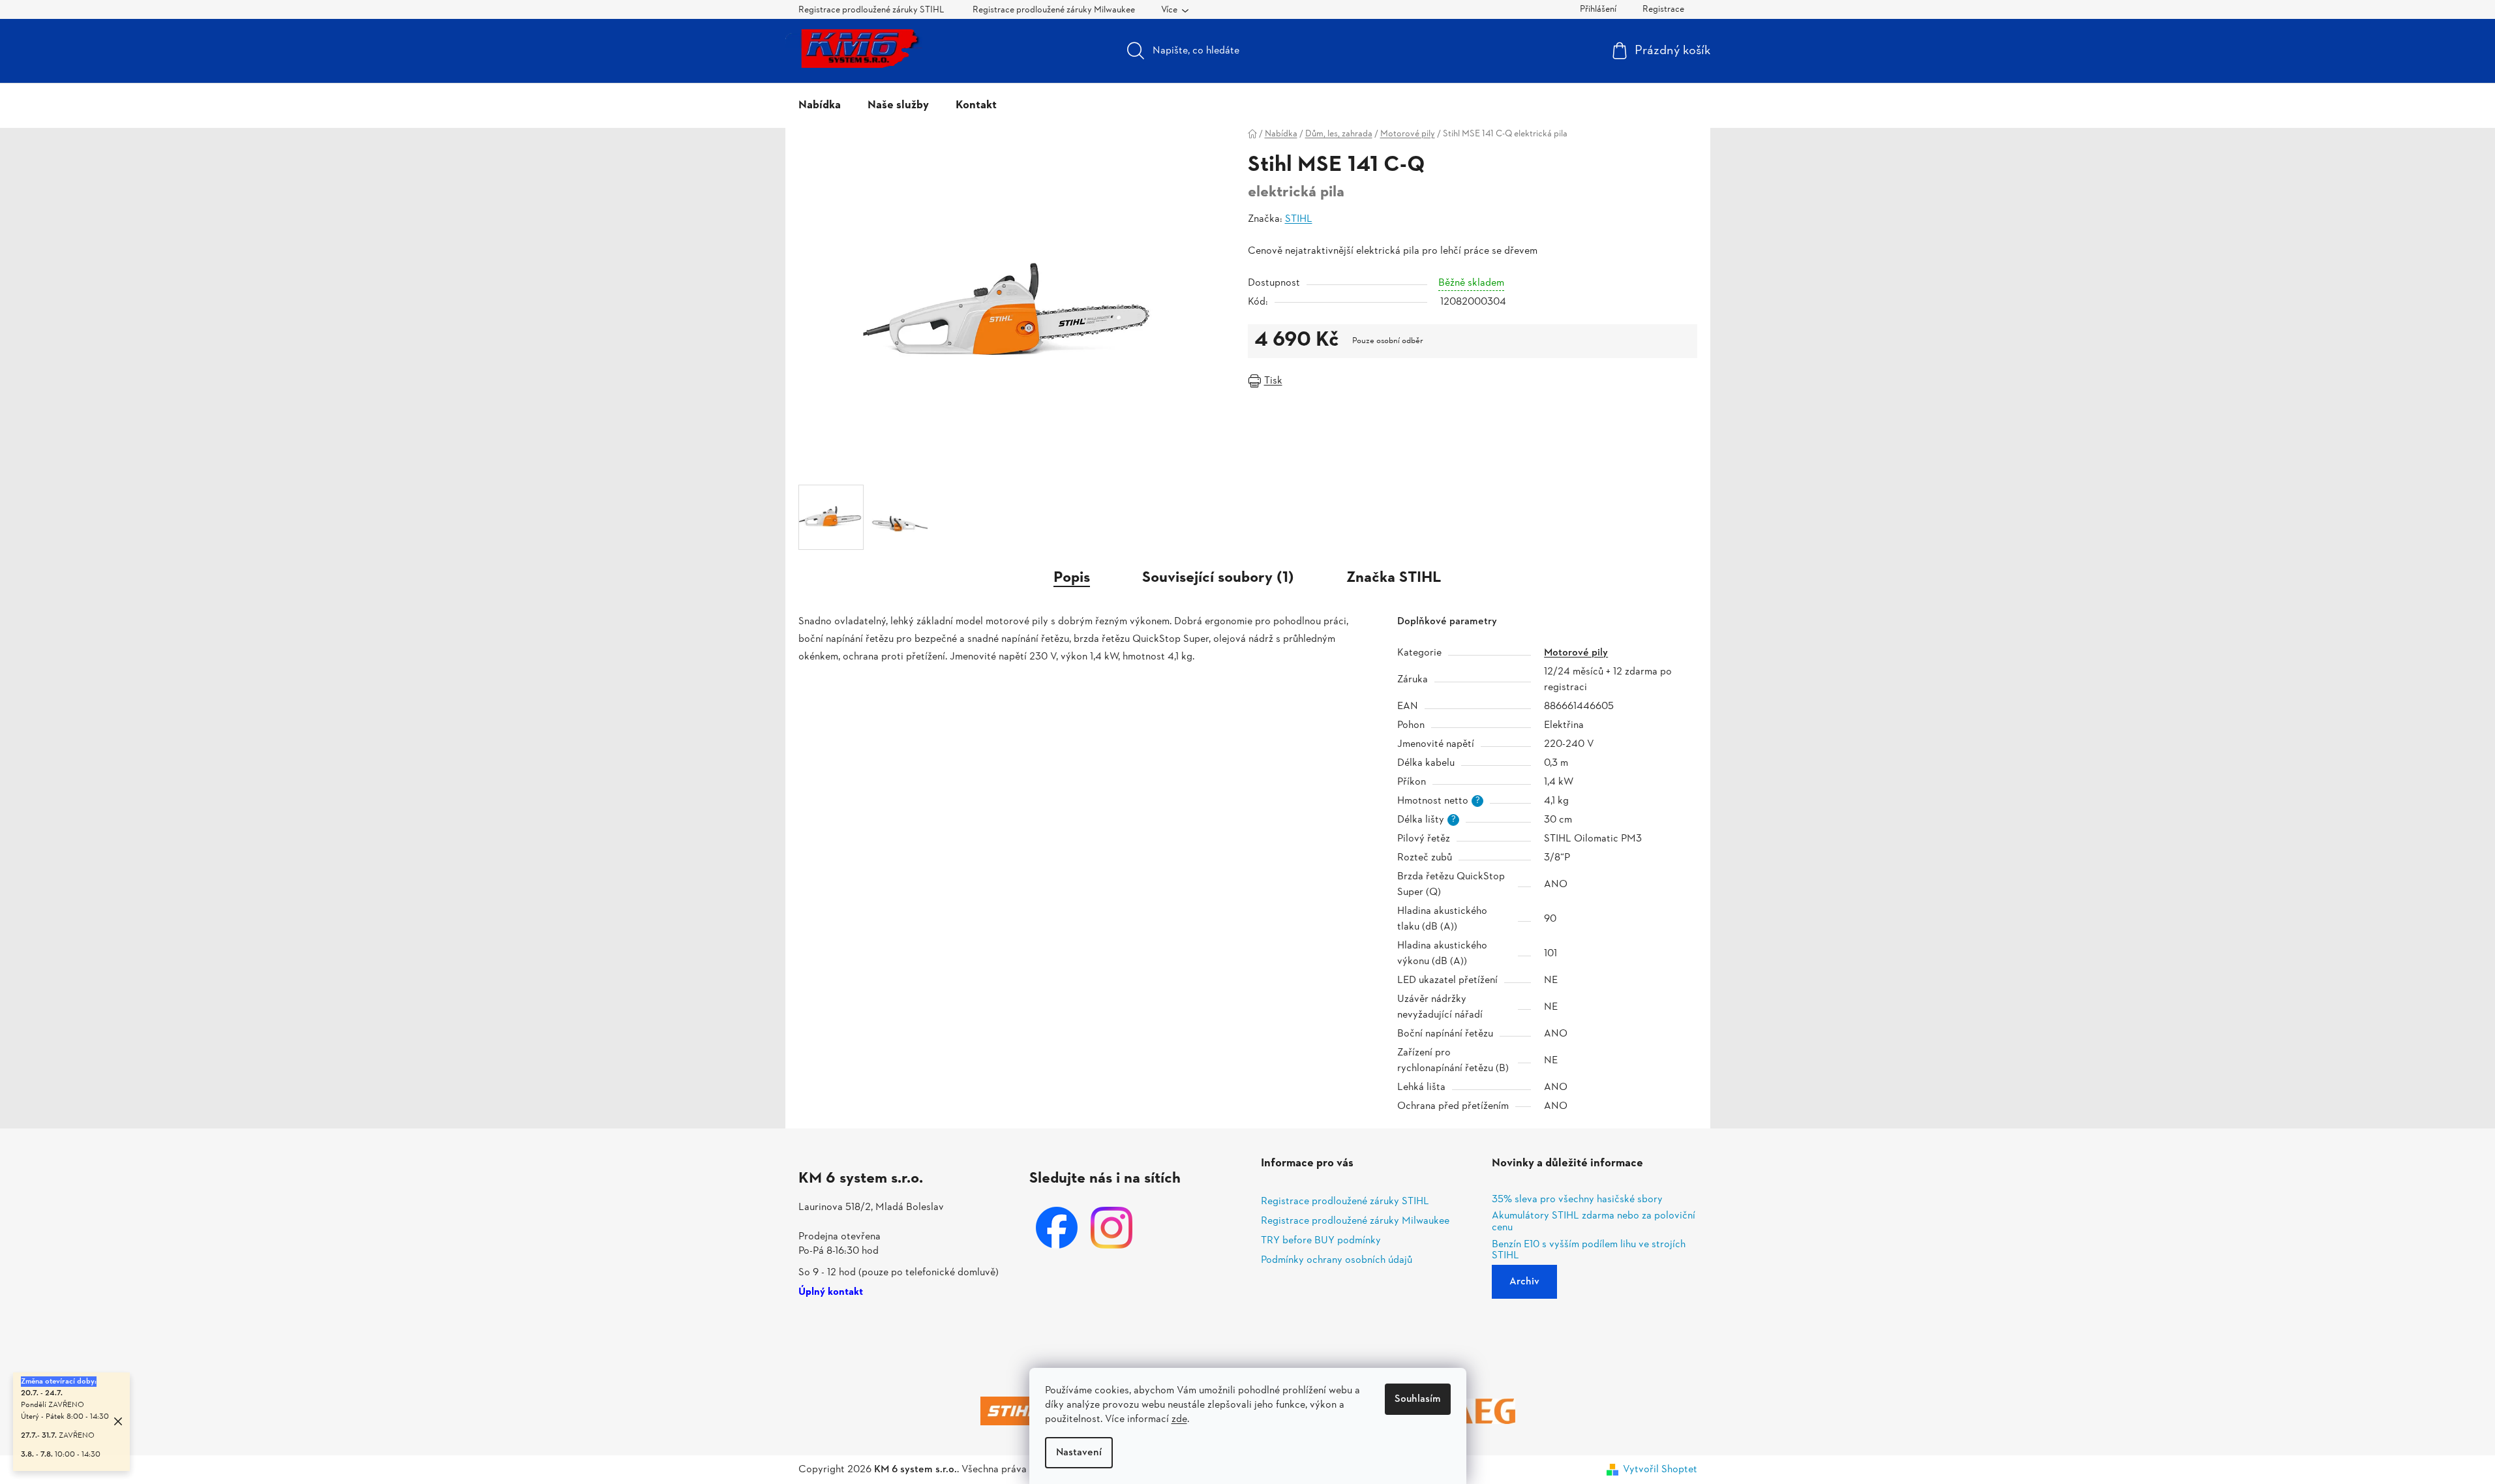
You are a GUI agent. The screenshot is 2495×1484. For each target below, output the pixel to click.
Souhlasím (1418, 1399)
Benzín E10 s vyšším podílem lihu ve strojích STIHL (1589, 1251)
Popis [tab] (1072, 578)
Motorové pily (1576, 653)
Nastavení (1079, 1453)
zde (1179, 1419)
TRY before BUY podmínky (1321, 1241)
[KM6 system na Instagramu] (1111, 1228)
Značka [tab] (1394, 578)
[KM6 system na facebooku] (1057, 1228)
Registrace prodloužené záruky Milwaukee (1054, 10)
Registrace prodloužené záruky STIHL (871, 10)
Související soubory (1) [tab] (1218, 578)
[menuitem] (820, 106)
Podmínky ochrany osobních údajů (1337, 1260)
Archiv (1524, 1282)
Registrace (1663, 9)
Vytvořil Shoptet (1660, 1470)
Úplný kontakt (831, 1293)
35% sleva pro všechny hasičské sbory (1577, 1200)
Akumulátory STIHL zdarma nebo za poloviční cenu (1594, 1222)
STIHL (1299, 219)
